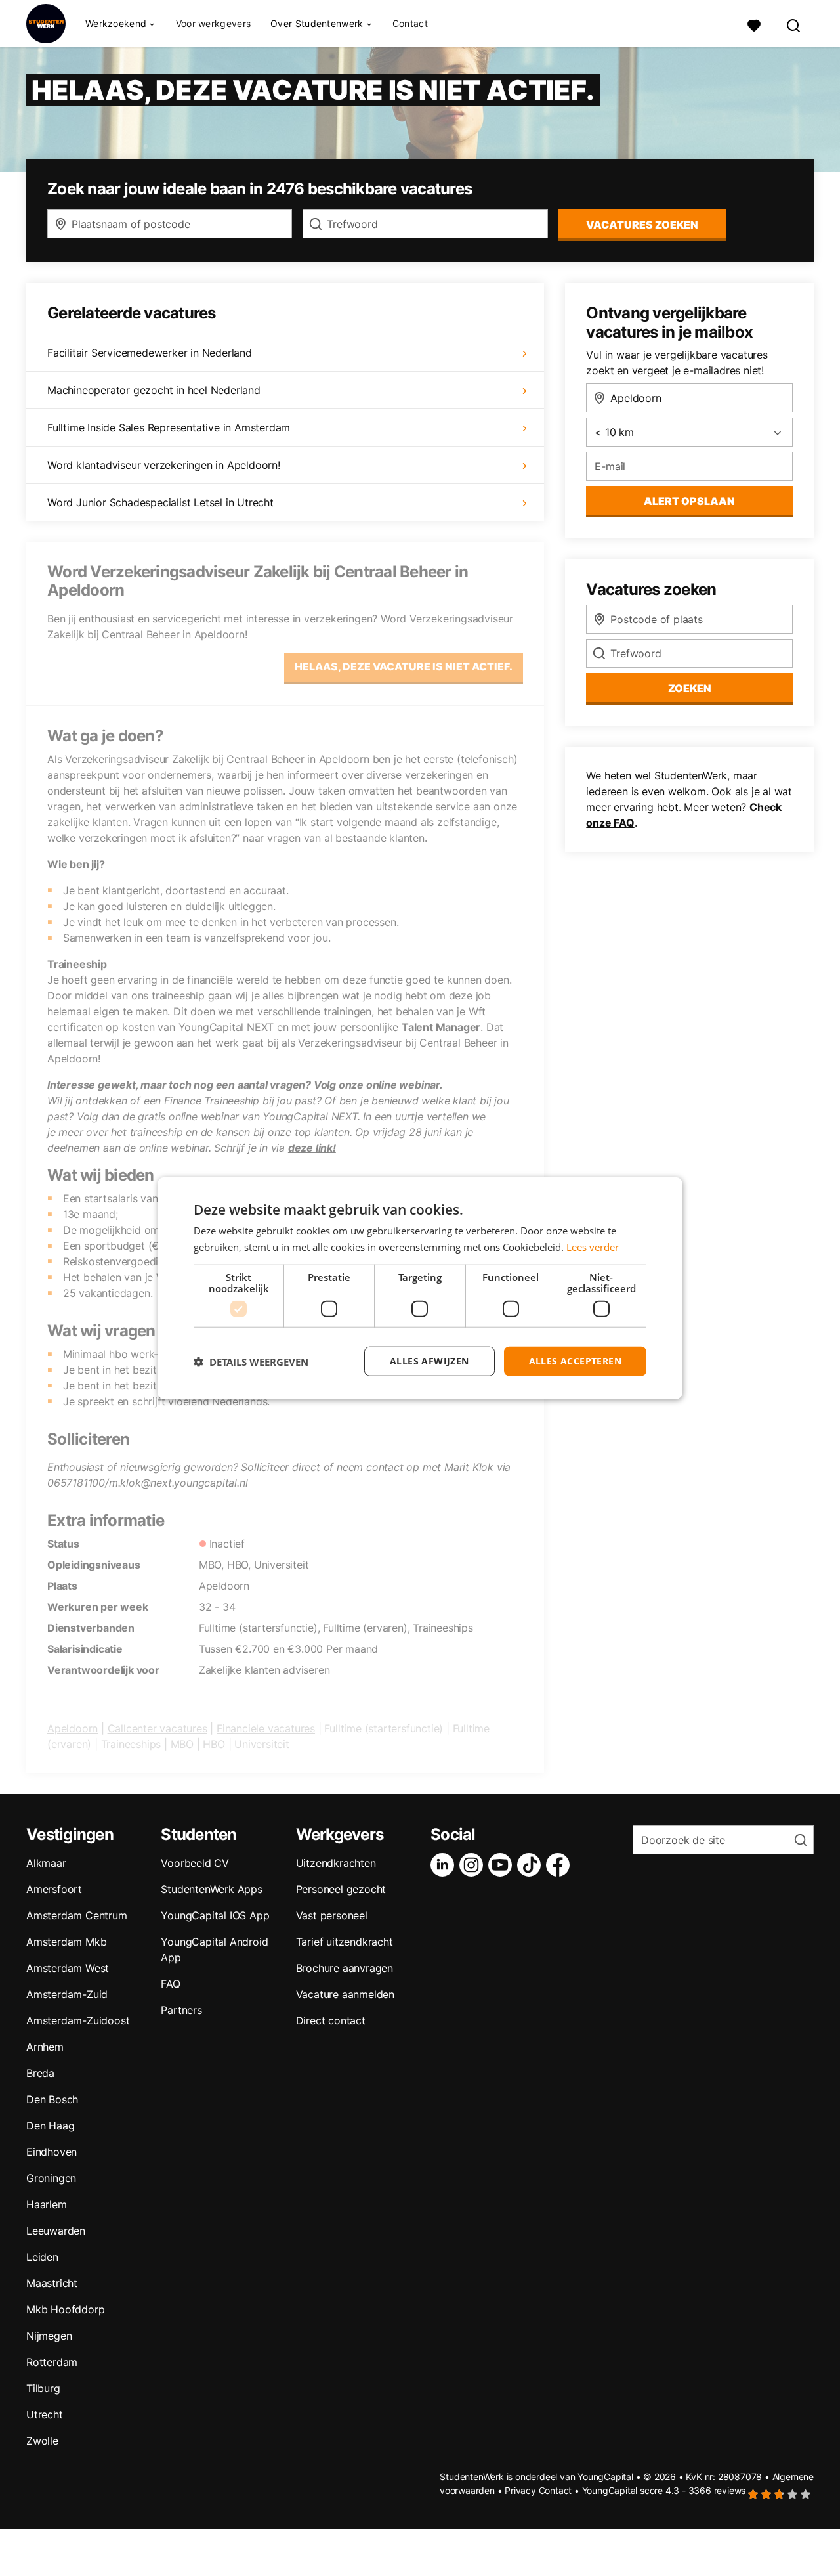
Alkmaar (46, 1863)
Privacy (520, 2490)
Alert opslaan (689, 501)
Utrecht (45, 2414)
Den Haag (50, 2126)
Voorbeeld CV (195, 1863)
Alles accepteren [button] (575, 1361)
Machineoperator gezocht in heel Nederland (154, 390)
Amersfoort (54, 1889)
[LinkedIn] (445, 1865)
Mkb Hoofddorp (65, 2309)
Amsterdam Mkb (66, 1942)
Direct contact (331, 2020)
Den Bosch (52, 2099)
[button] (251, 1361)
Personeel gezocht (341, 1889)
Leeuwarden (56, 2231)
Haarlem (47, 2204)
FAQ (170, 1984)
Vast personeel (332, 1915)
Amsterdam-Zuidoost (78, 2020)
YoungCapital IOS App (215, 1915)
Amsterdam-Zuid (67, 1994)
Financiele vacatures (266, 1728)
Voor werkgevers (214, 23)
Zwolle (42, 2441)
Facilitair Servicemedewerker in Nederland (150, 353)
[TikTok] (532, 1865)
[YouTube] (503, 1865)
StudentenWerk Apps (211, 1889)
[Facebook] (560, 1865)
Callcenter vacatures (157, 1728)
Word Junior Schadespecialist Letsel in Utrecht (160, 502)
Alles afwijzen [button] (430, 1361)
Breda (40, 2073)
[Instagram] (474, 1865)
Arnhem (45, 2047)
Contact (410, 23)
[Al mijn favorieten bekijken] (754, 24)
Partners (181, 2010)
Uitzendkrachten (336, 1863)
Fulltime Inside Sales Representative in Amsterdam (169, 427)
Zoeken (690, 688)
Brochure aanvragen (345, 1968)
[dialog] (420, 1288)
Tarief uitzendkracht (345, 1942)
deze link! (312, 1148)
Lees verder (593, 1246)
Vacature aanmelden (345, 1994)
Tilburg (43, 2388)
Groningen (51, 2178)
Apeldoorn (73, 1728)
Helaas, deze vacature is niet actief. (404, 666)
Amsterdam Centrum (77, 1915)
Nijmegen (49, 2336)
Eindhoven (52, 2152)
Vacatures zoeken (642, 225)
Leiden (42, 2257)
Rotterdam (52, 2362)
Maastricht (52, 2283)
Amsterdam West (68, 1968)
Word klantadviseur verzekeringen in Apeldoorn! (164, 465)
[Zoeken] (794, 24)
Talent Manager (441, 1027)
